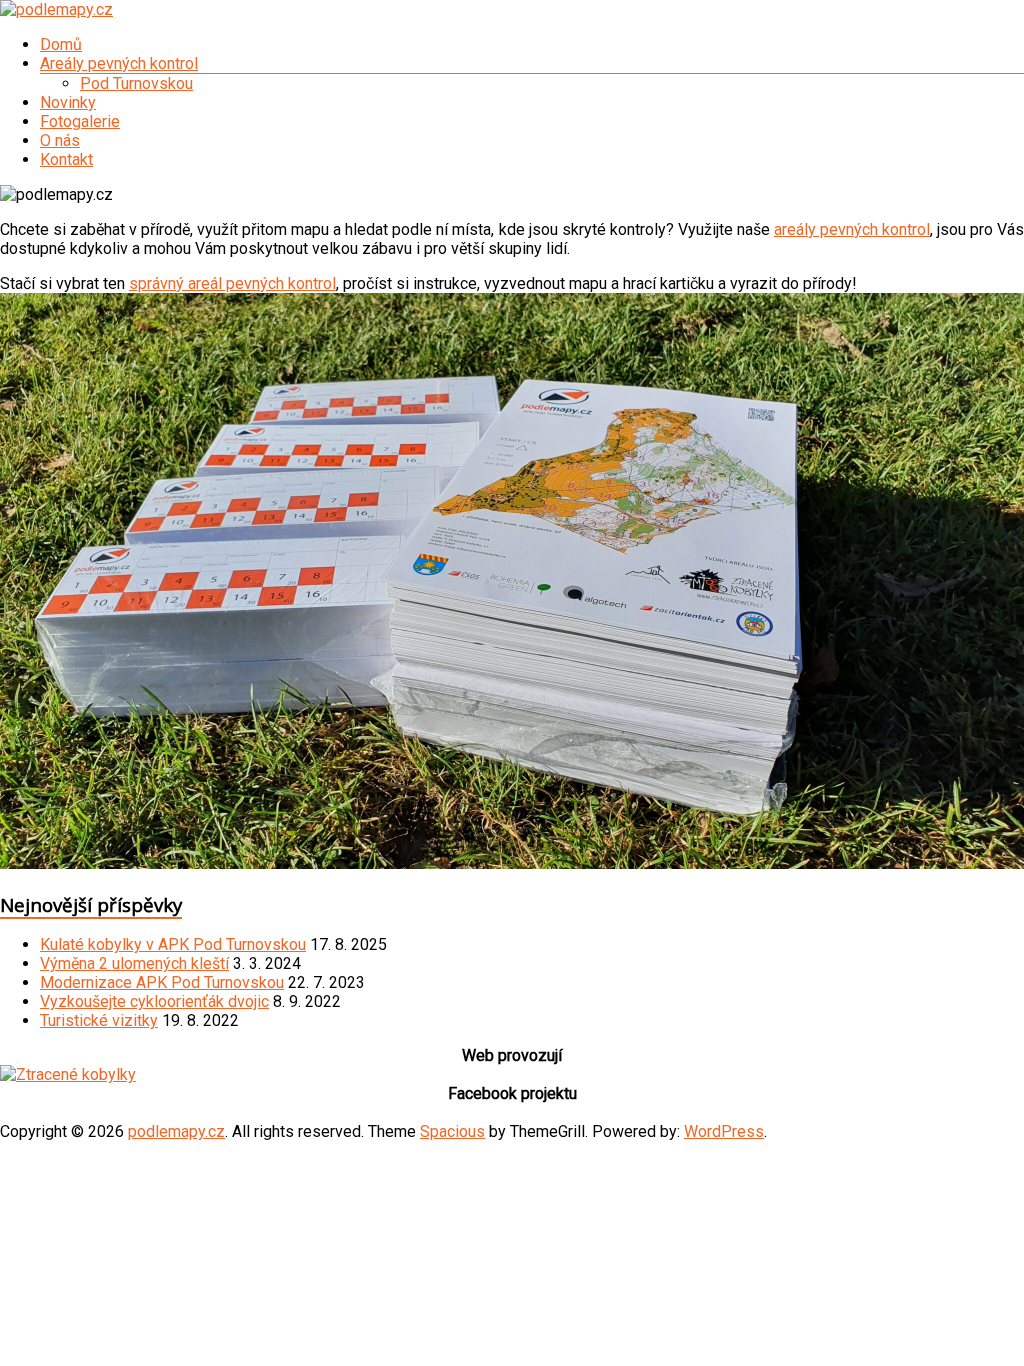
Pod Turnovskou (136, 83)
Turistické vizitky (99, 1020)
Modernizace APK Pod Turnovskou (162, 982)
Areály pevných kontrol (119, 63)
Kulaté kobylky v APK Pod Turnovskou (173, 944)
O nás (60, 140)
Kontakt (66, 159)
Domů (61, 44)
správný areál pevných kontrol (232, 283)
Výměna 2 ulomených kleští (134, 963)
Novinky (68, 102)
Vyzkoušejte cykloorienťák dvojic (154, 1001)
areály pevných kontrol (852, 229)
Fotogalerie (80, 121)
